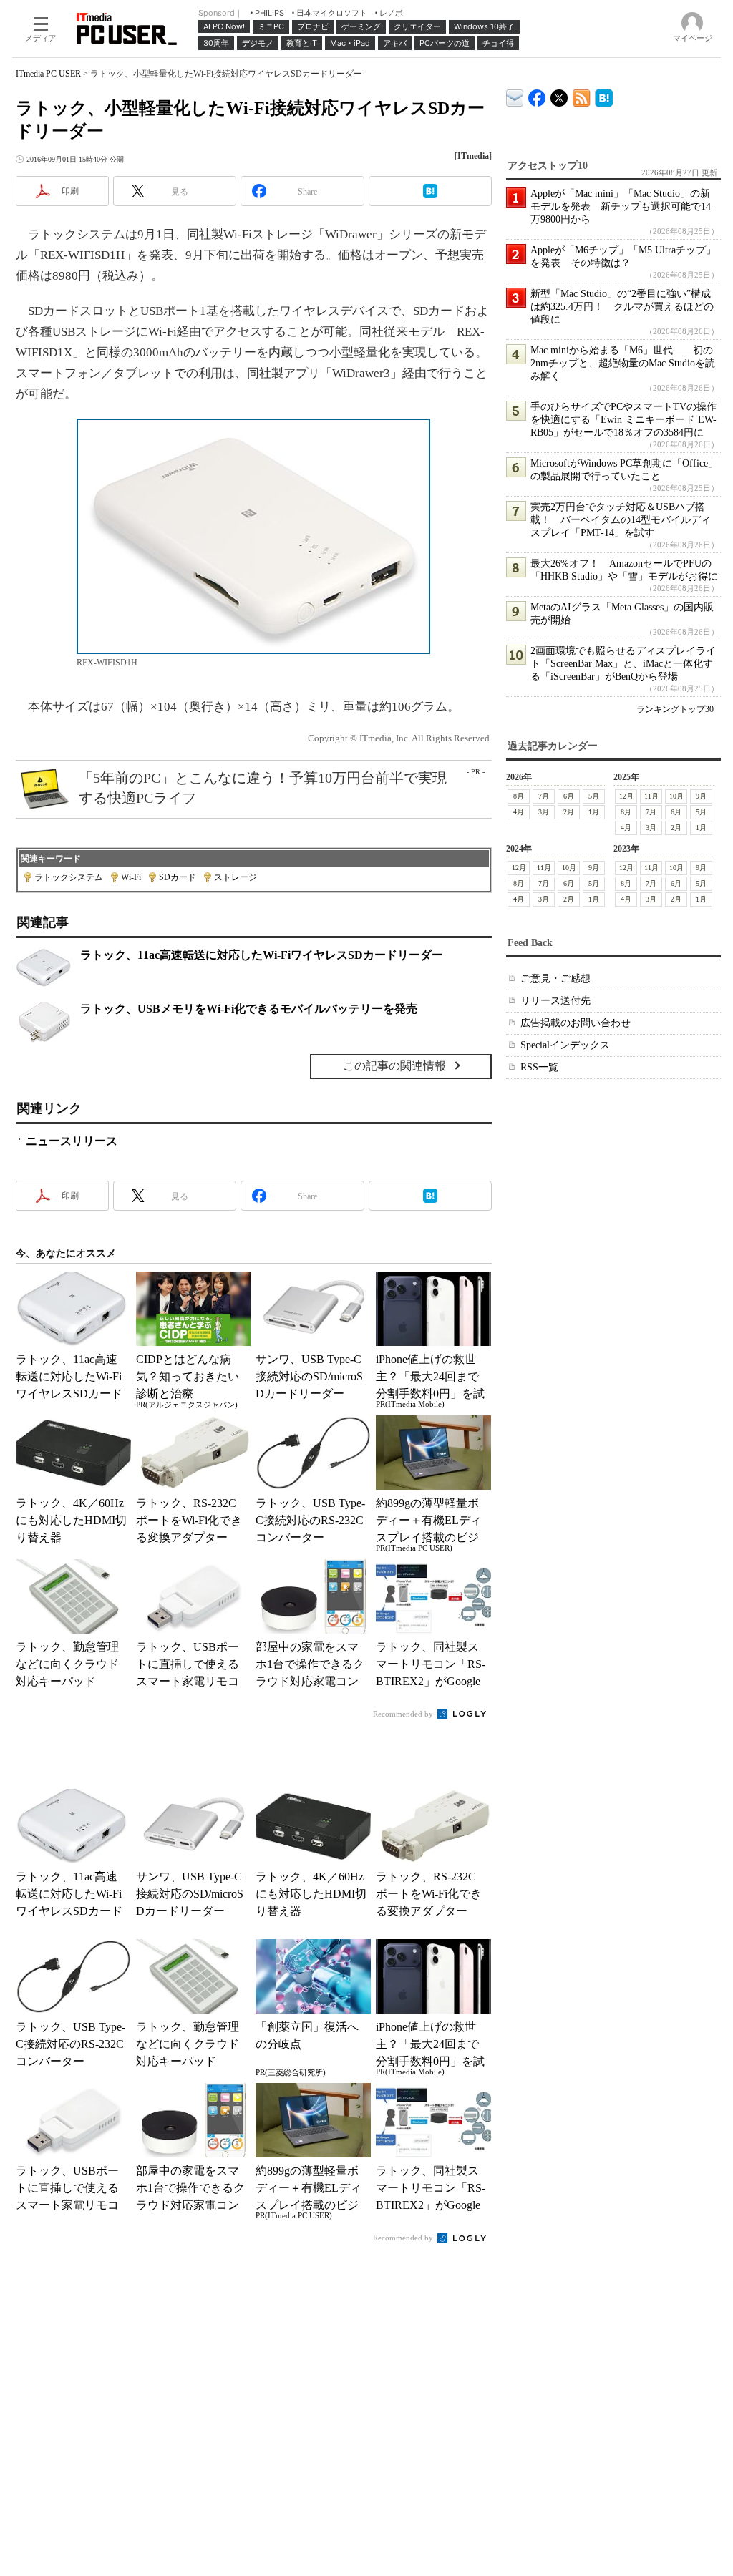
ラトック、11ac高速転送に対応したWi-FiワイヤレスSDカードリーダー (262, 955)
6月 (569, 796)
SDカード (178, 877)
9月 (701, 796)
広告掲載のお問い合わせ (576, 1023)
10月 (676, 796)
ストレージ (236, 877)
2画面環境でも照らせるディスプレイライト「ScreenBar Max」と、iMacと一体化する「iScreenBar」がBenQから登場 (623, 664)
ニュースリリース (72, 1141)
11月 (651, 796)
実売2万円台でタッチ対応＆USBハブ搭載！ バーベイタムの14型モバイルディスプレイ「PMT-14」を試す (621, 520)
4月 (519, 812)
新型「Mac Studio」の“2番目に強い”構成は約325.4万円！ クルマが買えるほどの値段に (622, 307)
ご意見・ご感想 (555, 979)
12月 (626, 796)
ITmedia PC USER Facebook (537, 95)
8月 (519, 796)
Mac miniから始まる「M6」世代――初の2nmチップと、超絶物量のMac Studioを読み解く (623, 363)
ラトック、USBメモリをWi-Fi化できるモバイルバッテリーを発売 (249, 1009)
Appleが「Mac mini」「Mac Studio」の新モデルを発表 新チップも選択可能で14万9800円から (621, 206)
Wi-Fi (131, 877)
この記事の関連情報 (394, 1066)
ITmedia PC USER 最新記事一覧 (582, 96)
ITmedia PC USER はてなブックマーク (604, 96)
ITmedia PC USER (48, 74)
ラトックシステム (69, 877)
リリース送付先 (555, 1001)
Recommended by (404, 1714)
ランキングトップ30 (675, 709)
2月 (569, 812)
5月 (594, 796)
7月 (544, 796)
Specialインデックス (565, 1045)
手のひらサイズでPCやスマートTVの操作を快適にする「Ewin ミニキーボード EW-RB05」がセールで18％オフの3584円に (623, 420)
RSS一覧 (539, 1067)
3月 (544, 812)
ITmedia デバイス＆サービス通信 (515, 96)
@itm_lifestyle (559, 95)
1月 (594, 812)
